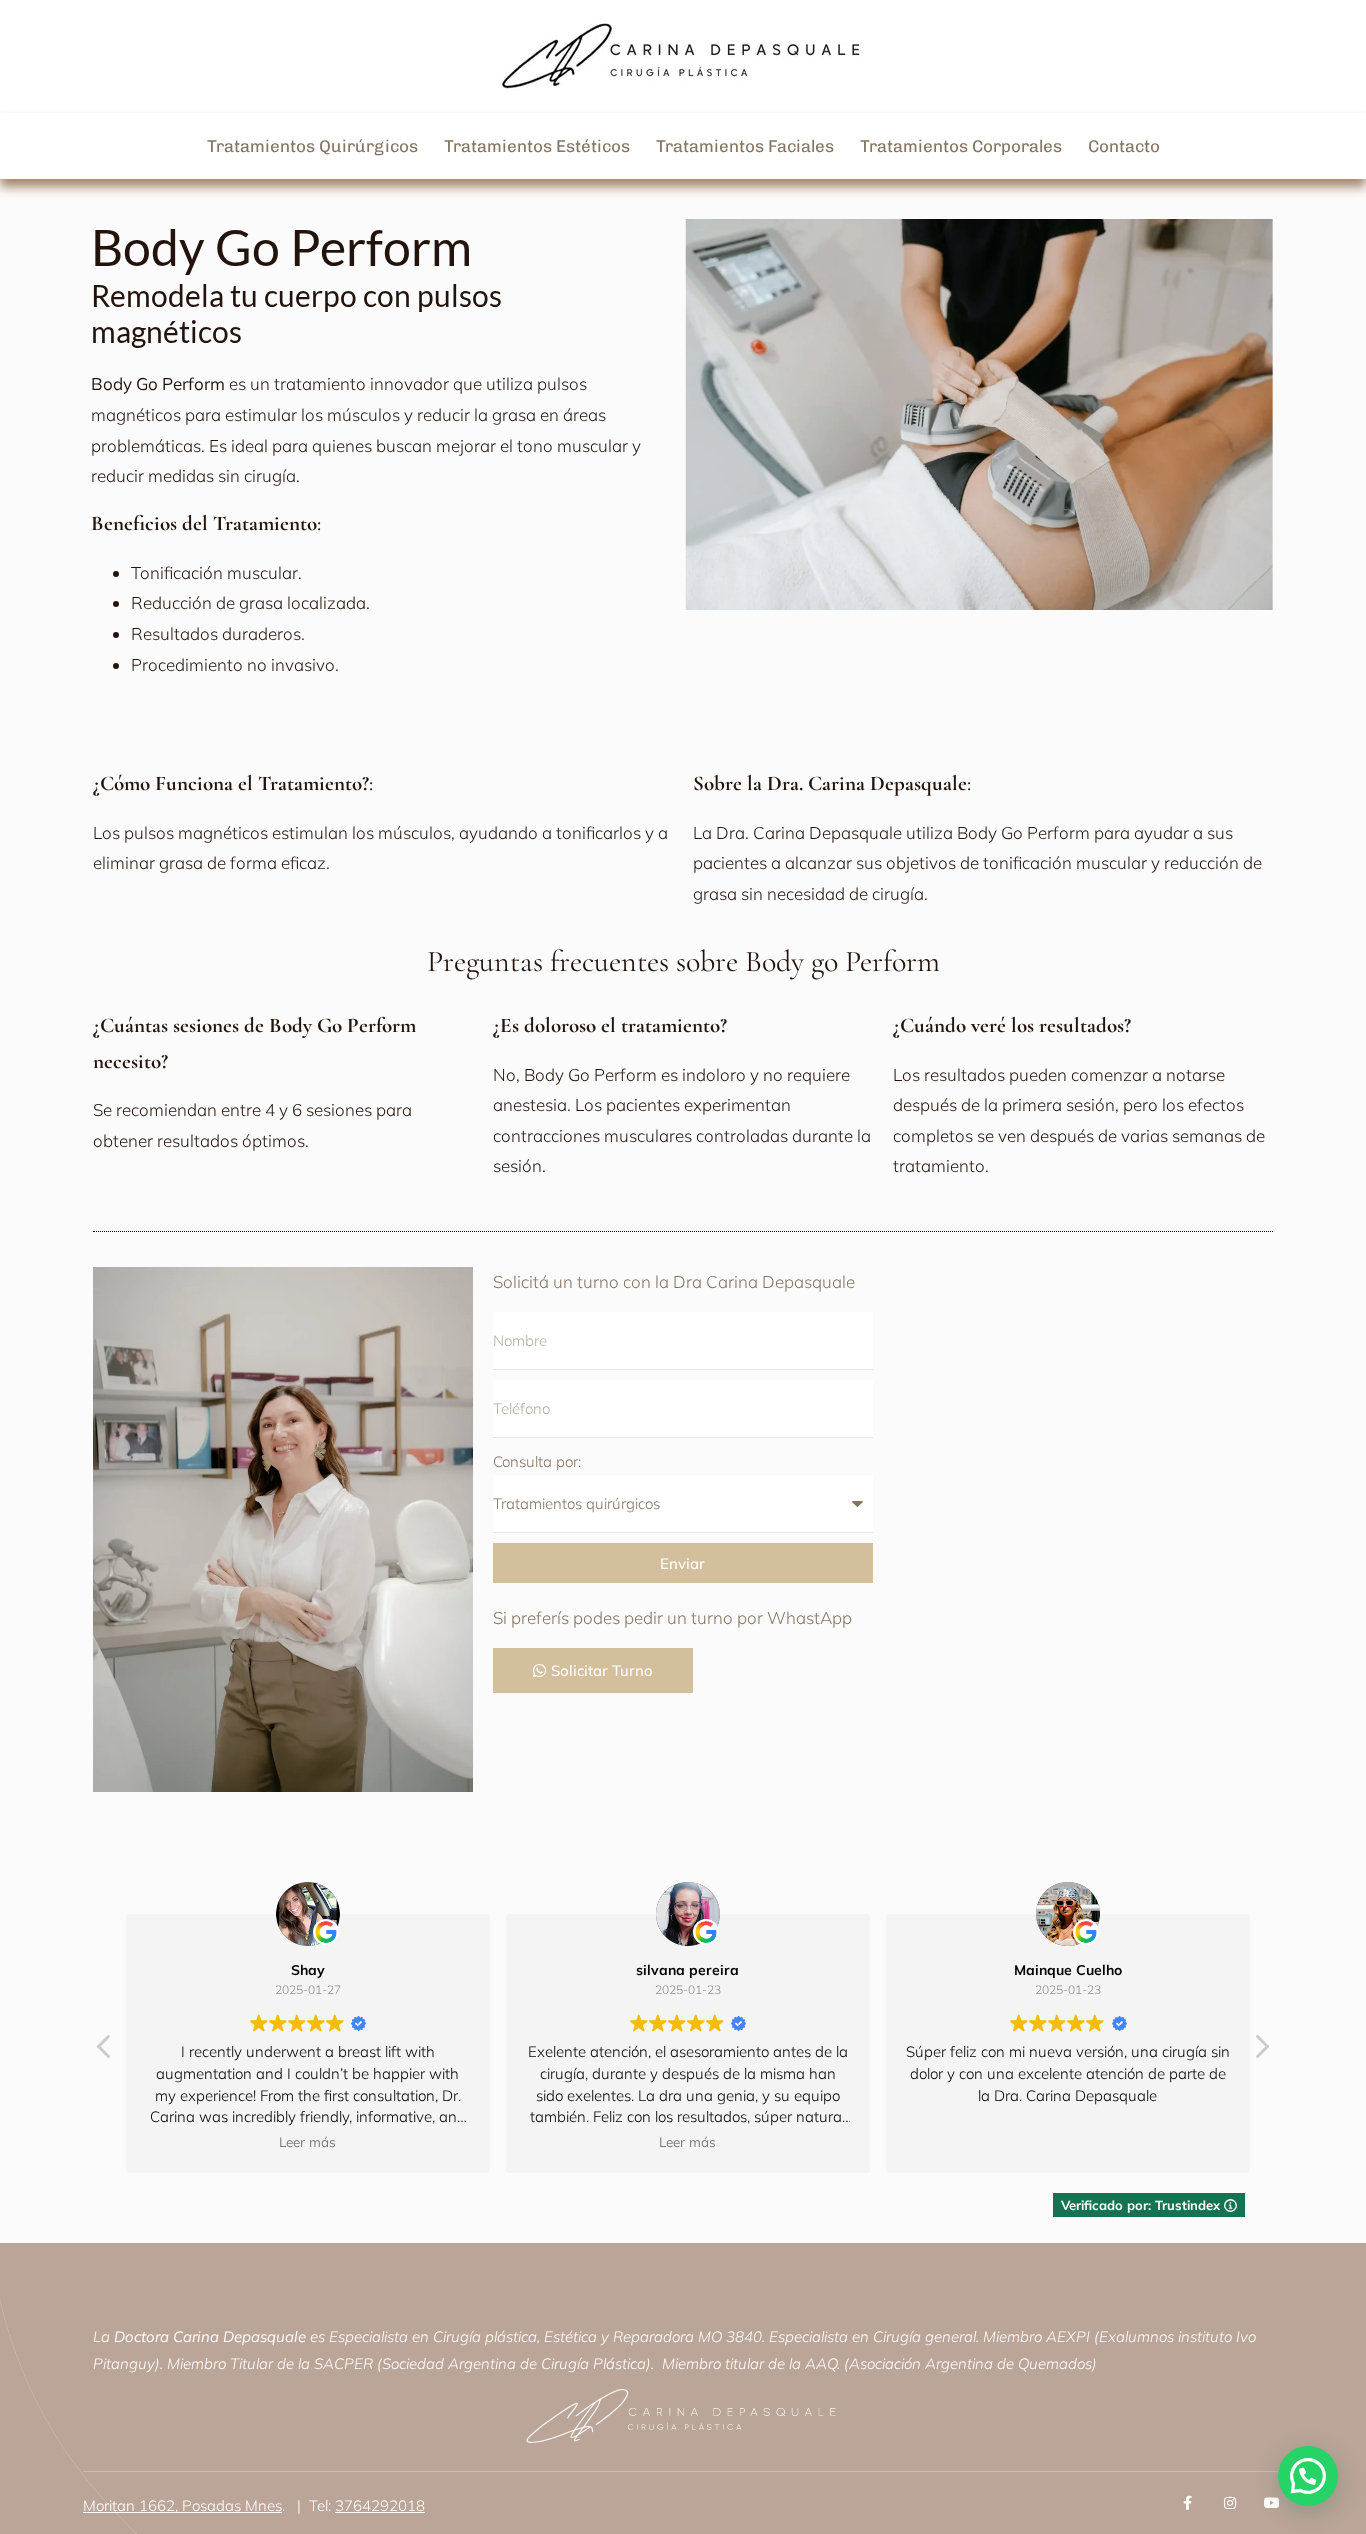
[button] (1261, 2052)
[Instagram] (1230, 2503)
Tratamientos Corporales (961, 146)
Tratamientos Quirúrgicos (312, 146)
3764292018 (380, 2505)
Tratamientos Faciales (745, 146)
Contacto (1124, 146)
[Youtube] (1272, 2503)
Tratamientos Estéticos (537, 146)
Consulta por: (537, 1461)
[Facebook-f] (1188, 2503)
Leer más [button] (302, 2141)
